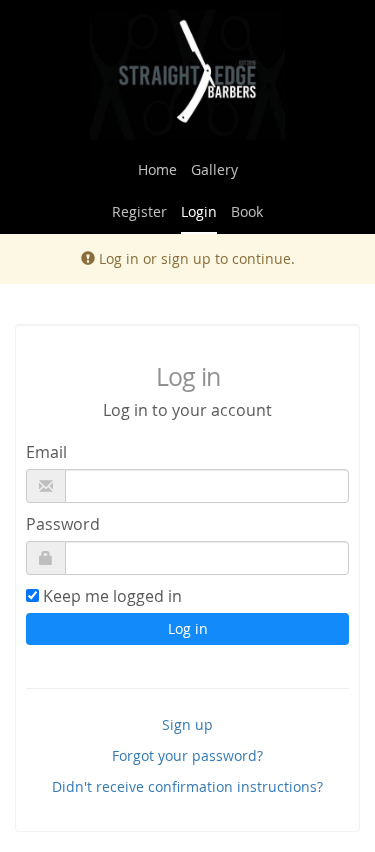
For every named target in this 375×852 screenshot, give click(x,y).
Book (247, 211)
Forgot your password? (187, 755)
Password (63, 524)
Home (157, 169)
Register (139, 211)
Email (46, 452)
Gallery (214, 169)
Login (199, 211)
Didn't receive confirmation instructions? (187, 786)
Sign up (187, 724)
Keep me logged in (112, 596)
